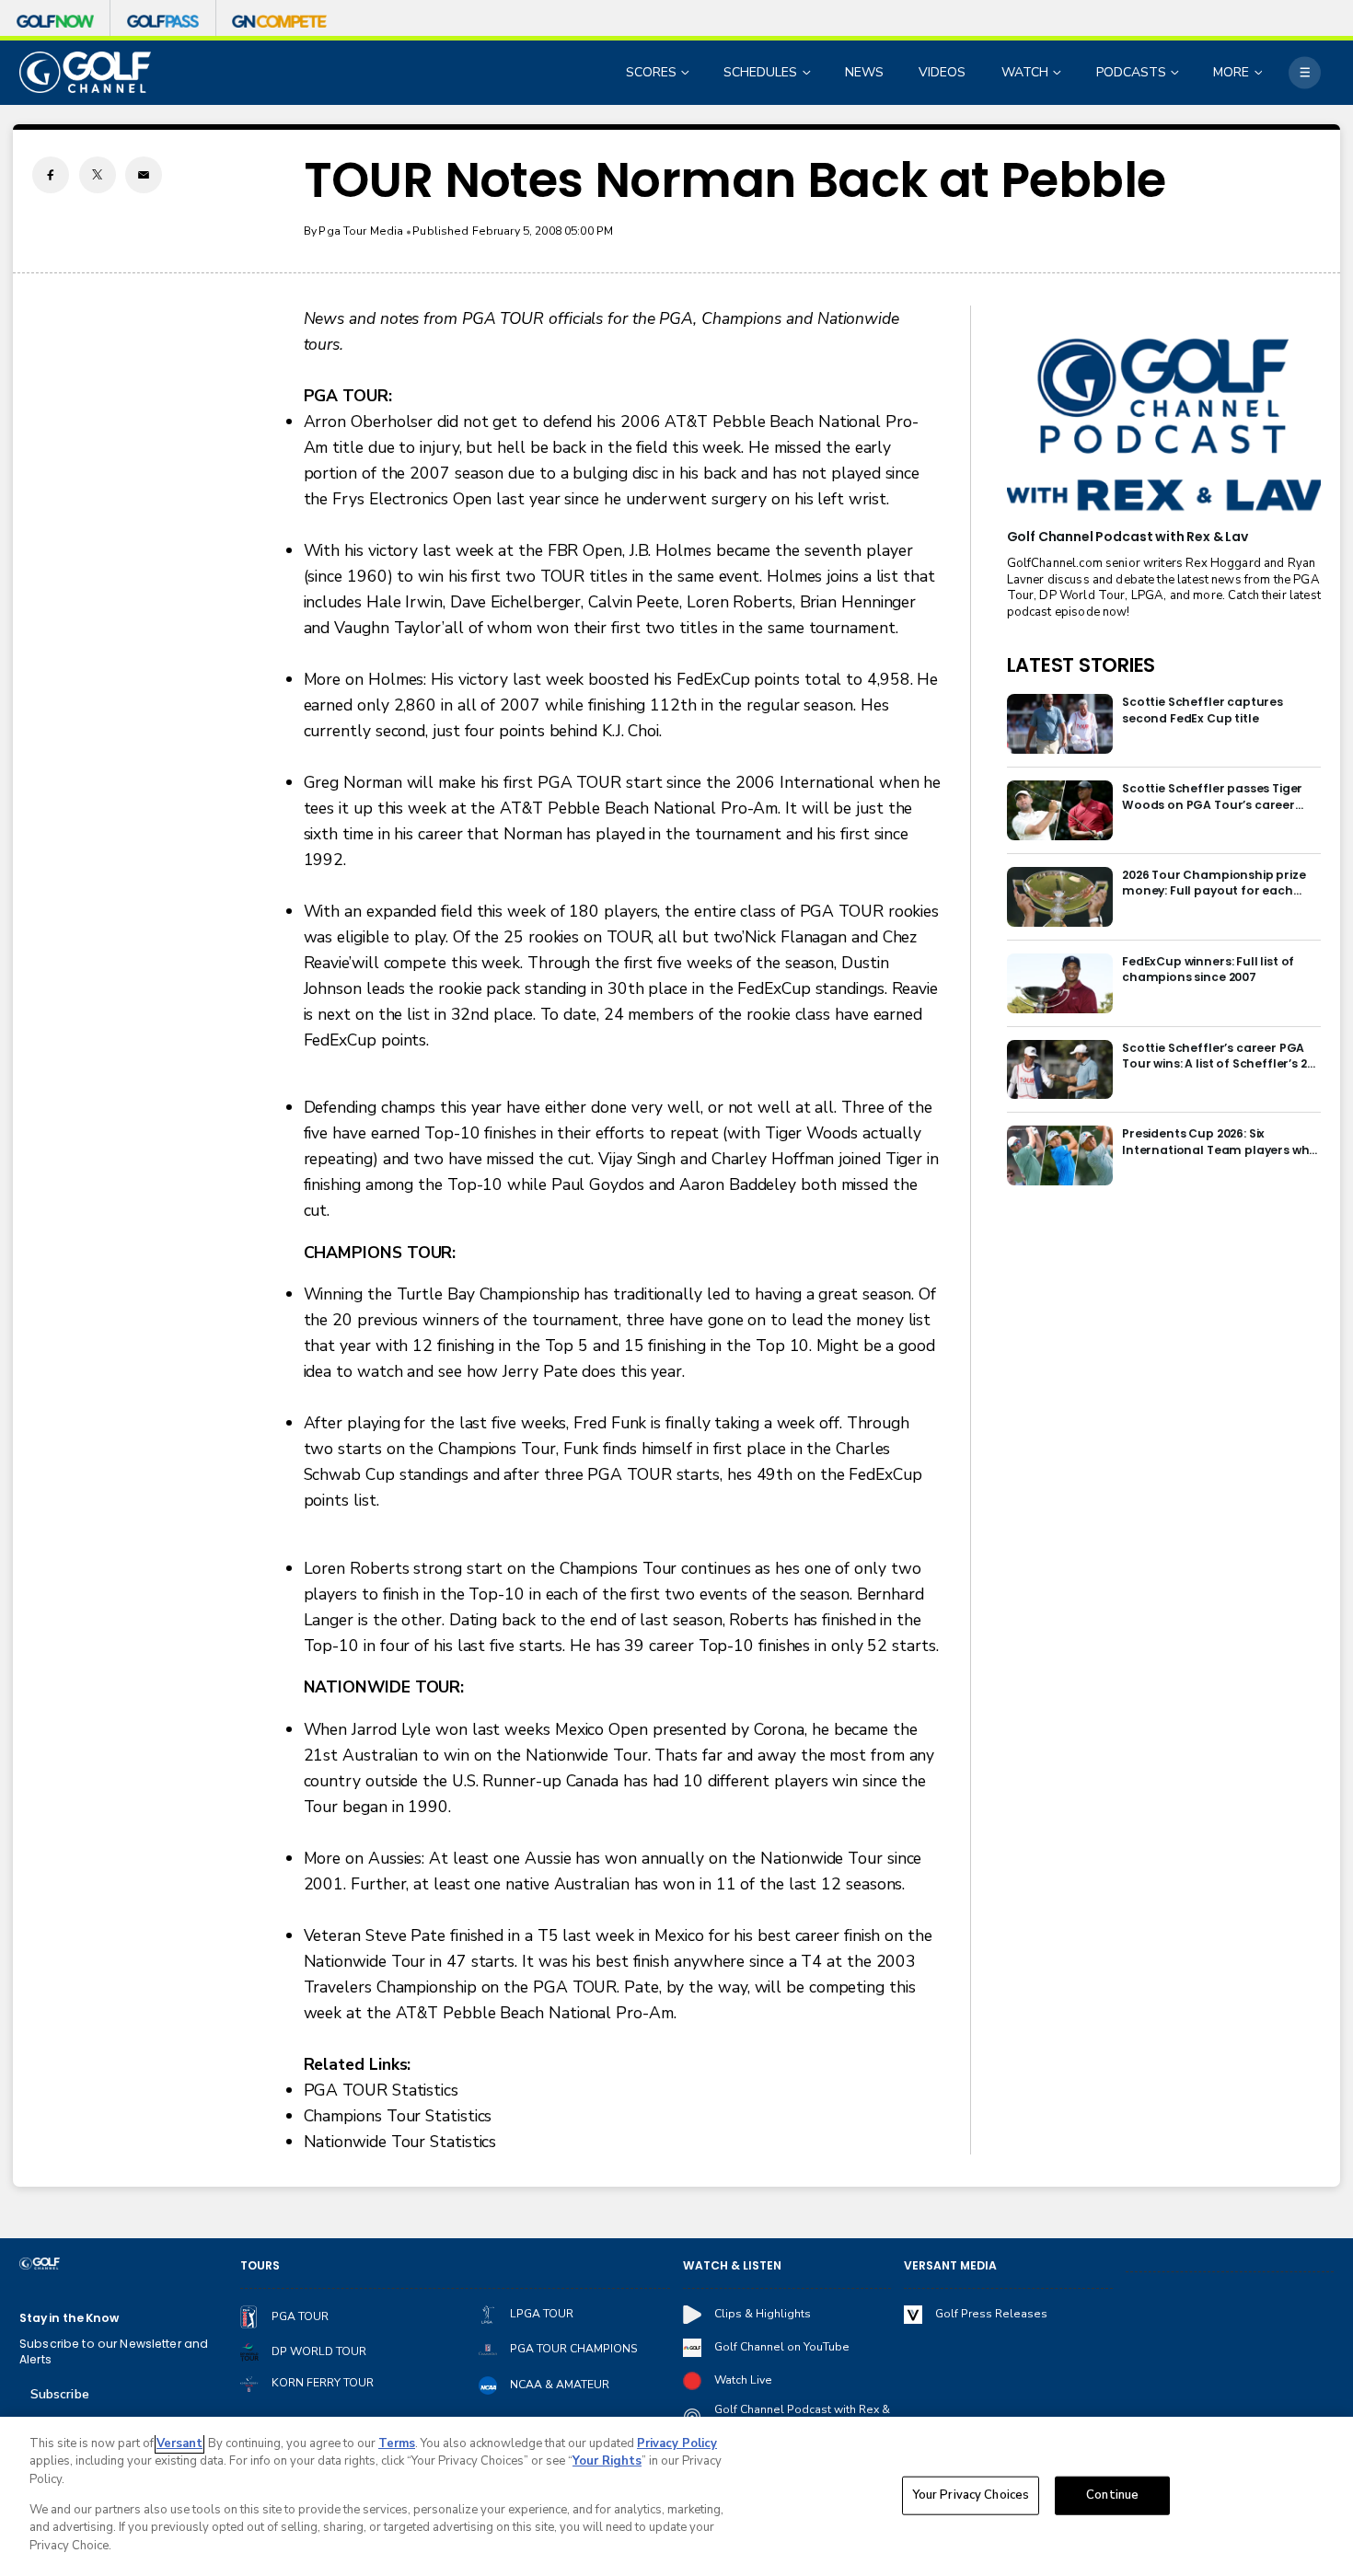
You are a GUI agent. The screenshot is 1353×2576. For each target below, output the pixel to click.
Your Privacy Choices (971, 2495)
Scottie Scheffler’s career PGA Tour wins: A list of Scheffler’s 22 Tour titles (1217, 1056)
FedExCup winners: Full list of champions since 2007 (1208, 969)
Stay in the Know (69, 2318)
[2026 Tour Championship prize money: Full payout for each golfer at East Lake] (1060, 897)
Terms (397, 2443)
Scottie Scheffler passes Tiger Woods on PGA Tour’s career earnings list (1212, 797)
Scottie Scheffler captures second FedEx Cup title (1203, 710)
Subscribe (60, 2394)
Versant (179, 2443)
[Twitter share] (98, 175)
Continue (1112, 2495)
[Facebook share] (51, 175)
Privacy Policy (677, 2443)
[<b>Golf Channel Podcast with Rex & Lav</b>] (1164, 426)
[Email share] (144, 175)
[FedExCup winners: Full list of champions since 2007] (1060, 983)
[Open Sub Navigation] (687, 72)
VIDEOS (942, 72)
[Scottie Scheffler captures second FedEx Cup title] (1060, 724)
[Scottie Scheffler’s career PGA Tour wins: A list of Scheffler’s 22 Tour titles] (1060, 1070)
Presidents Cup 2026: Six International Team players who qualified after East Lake (1220, 1142)
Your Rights (607, 2461)
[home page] (85, 72)
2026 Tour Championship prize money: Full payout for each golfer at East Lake (1214, 883)
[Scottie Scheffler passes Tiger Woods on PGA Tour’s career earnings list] (1060, 810)
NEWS (864, 72)
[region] (676, 2496)
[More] (1305, 72)
